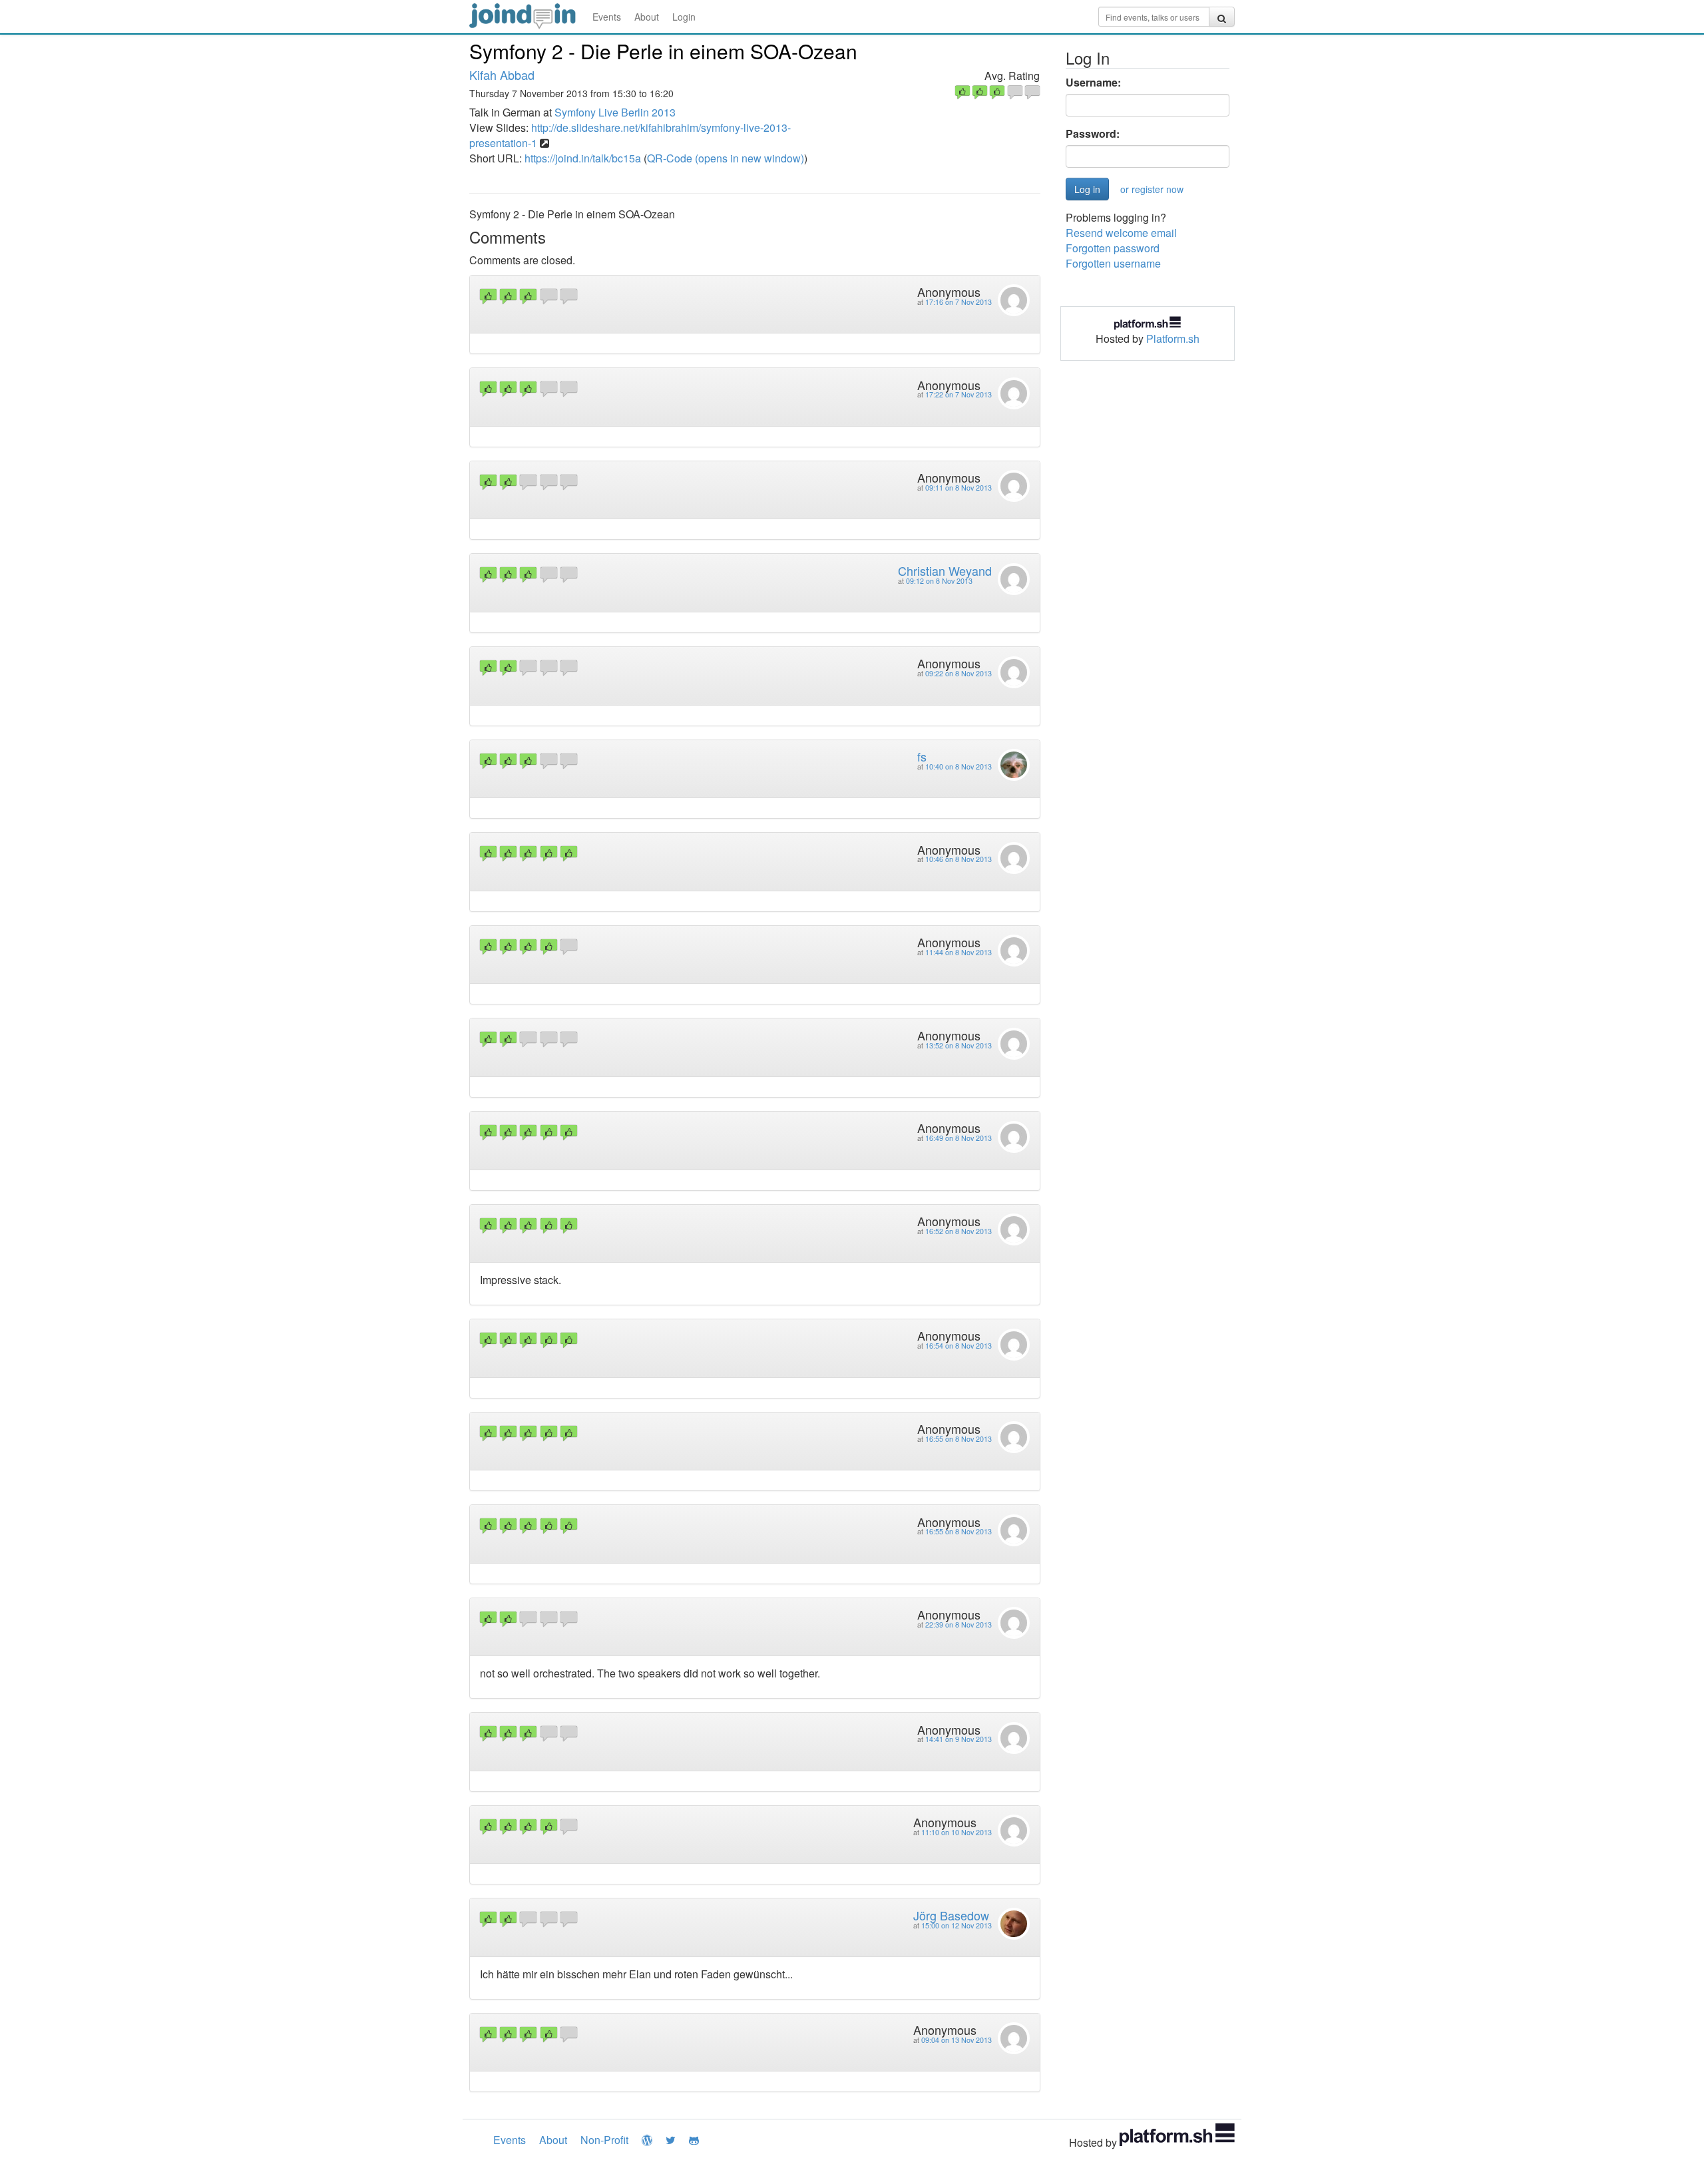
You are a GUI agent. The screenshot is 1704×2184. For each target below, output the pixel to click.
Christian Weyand (945, 570)
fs (922, 756)
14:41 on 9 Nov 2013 (958, 1739)
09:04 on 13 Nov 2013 (957, 2040)
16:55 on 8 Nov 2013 (958, 1439)
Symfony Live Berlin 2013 (615, 112)
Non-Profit (604, 2140)
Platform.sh (1173, 338)
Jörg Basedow (951, 1915)
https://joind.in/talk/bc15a (583, 158)
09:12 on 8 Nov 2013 (939, 581)
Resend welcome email (1121, 233)
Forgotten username (1113, 263)
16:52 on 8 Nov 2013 (958, 1231)
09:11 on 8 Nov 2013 (958, 488)
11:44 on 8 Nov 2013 (958, 952)
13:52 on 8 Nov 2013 (958, 1045)
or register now (1152, 189)
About (647, 17)
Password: (1093, 134)
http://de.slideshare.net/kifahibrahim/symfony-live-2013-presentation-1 (630, 135)
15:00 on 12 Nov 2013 (957, 1925)
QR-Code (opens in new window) (726, 158)
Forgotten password (1113, 248)
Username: (1093, 83)
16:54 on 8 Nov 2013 (958, 1346)
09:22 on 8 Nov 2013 (958, 673)
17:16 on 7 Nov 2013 (958, 302)
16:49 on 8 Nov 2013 (958, 1138)
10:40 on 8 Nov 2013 (958, 766)
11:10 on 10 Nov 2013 (957, 1832)
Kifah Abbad (502, 75)
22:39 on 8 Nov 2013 (958, 1625)
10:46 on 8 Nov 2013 (958, 859)
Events (607, 17)
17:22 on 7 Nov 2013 (958, 394)
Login (684, 17)
